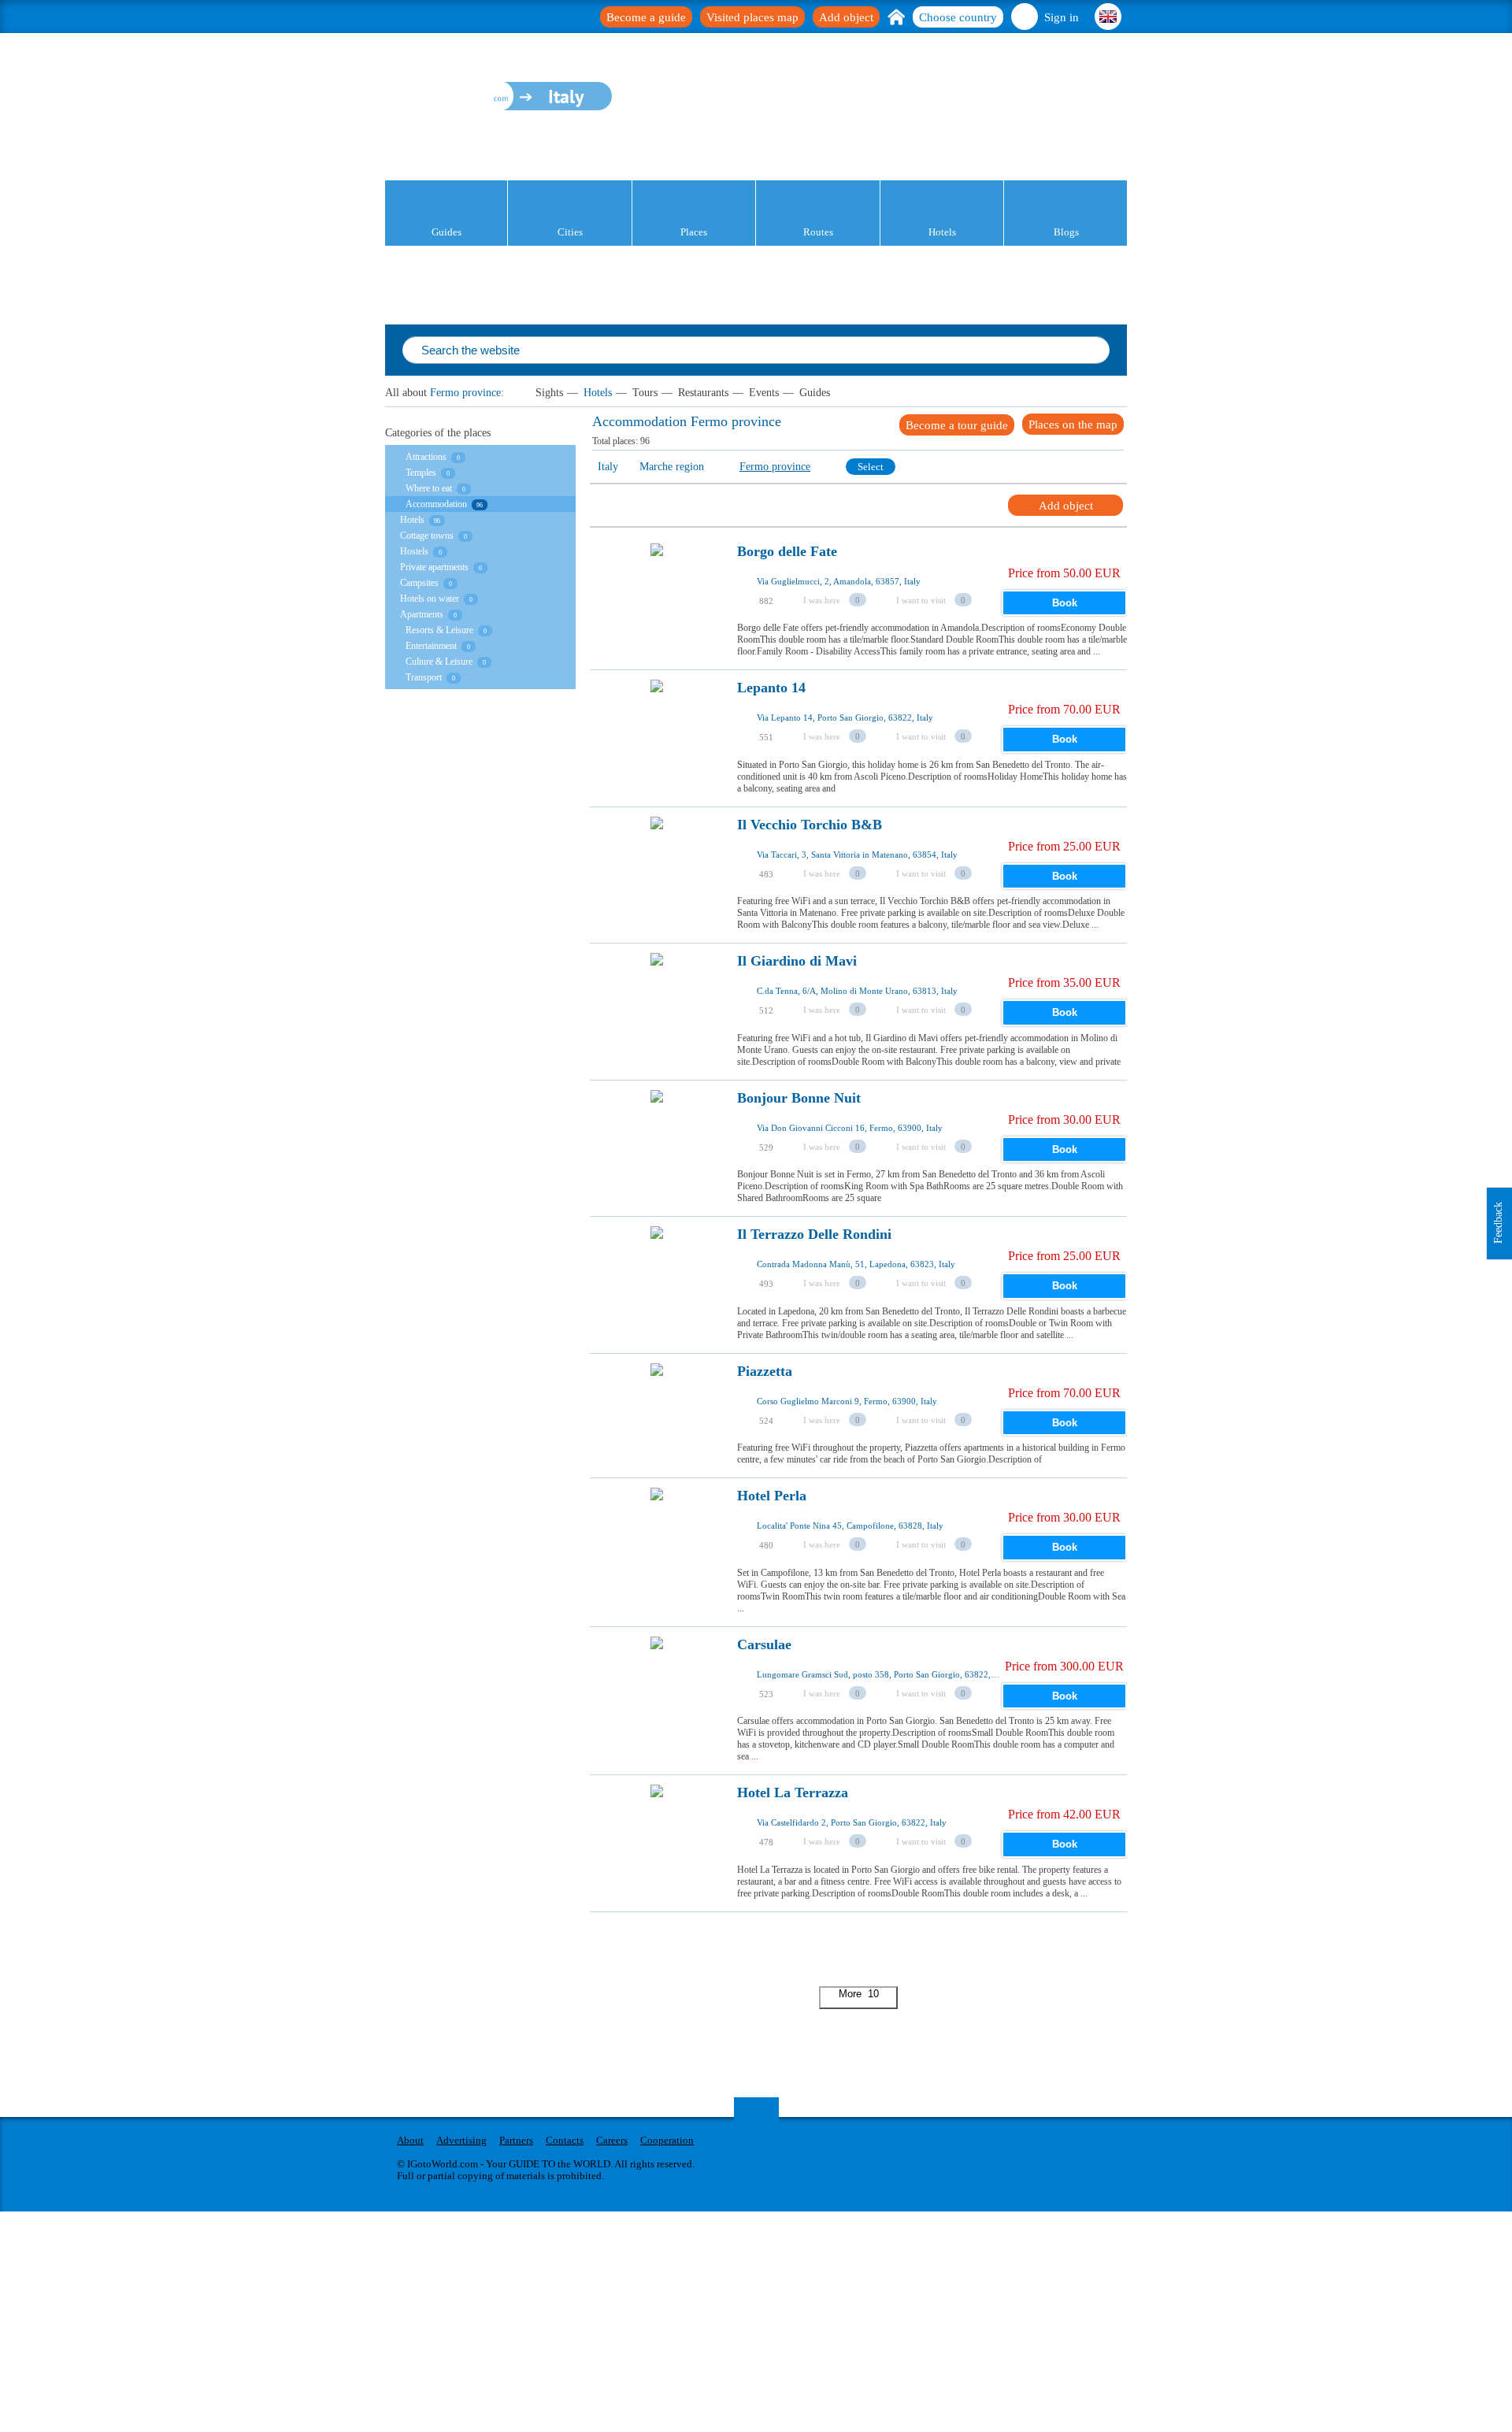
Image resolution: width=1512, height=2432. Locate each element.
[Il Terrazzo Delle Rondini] (657, 1277)
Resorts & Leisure (439, 630)
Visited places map (752, 17)
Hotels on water (430, 599)
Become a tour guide (957, 425)
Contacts (565, 2140)
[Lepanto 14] (657, 730)
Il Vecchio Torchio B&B (810, 825)
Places (694, 232)
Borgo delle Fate (787, 552)
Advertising (461, 2140)
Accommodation (436, 504)
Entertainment (431, 646)
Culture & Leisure (439, 662)
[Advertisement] (876, 1948)
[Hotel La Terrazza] (657, 1835)
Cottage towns (427, 536)
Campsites (419, 583)
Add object (846, 17)
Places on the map (1073, 424)
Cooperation (667, 2140)
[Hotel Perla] (657, 1538)
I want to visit (921, 600)
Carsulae (764, 1645)
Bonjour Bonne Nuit (799, 1098)
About (410, 2140)
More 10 (859, 1994)
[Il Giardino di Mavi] (657, 1003)
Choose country (958, 17)
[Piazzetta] (657, 1414)
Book (1065, 603)
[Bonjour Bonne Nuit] (657, 1140)
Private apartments (434, 567)
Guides (447, 232)
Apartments (422, 614)
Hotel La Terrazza (793, 1793)
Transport (424, 677)
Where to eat (429, 488)
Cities (570, 232)
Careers (612, 2140)
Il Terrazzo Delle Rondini (814, 1235)
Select (871, 467)
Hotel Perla (772, 1496)
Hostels (414, 551)
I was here (822, 600)
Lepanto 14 (771, 688)
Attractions (426, 457)
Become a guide (646, 17)
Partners (516, 2140)
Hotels (942, 232)
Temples (421, 473)
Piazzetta (765, 1372)
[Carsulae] (657, 1687)
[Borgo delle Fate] (657, 594)
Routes (818, 232)
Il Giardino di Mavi (797, 961)
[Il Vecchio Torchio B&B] (657, 867)
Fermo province (465, 393)
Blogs (1066, 232)
